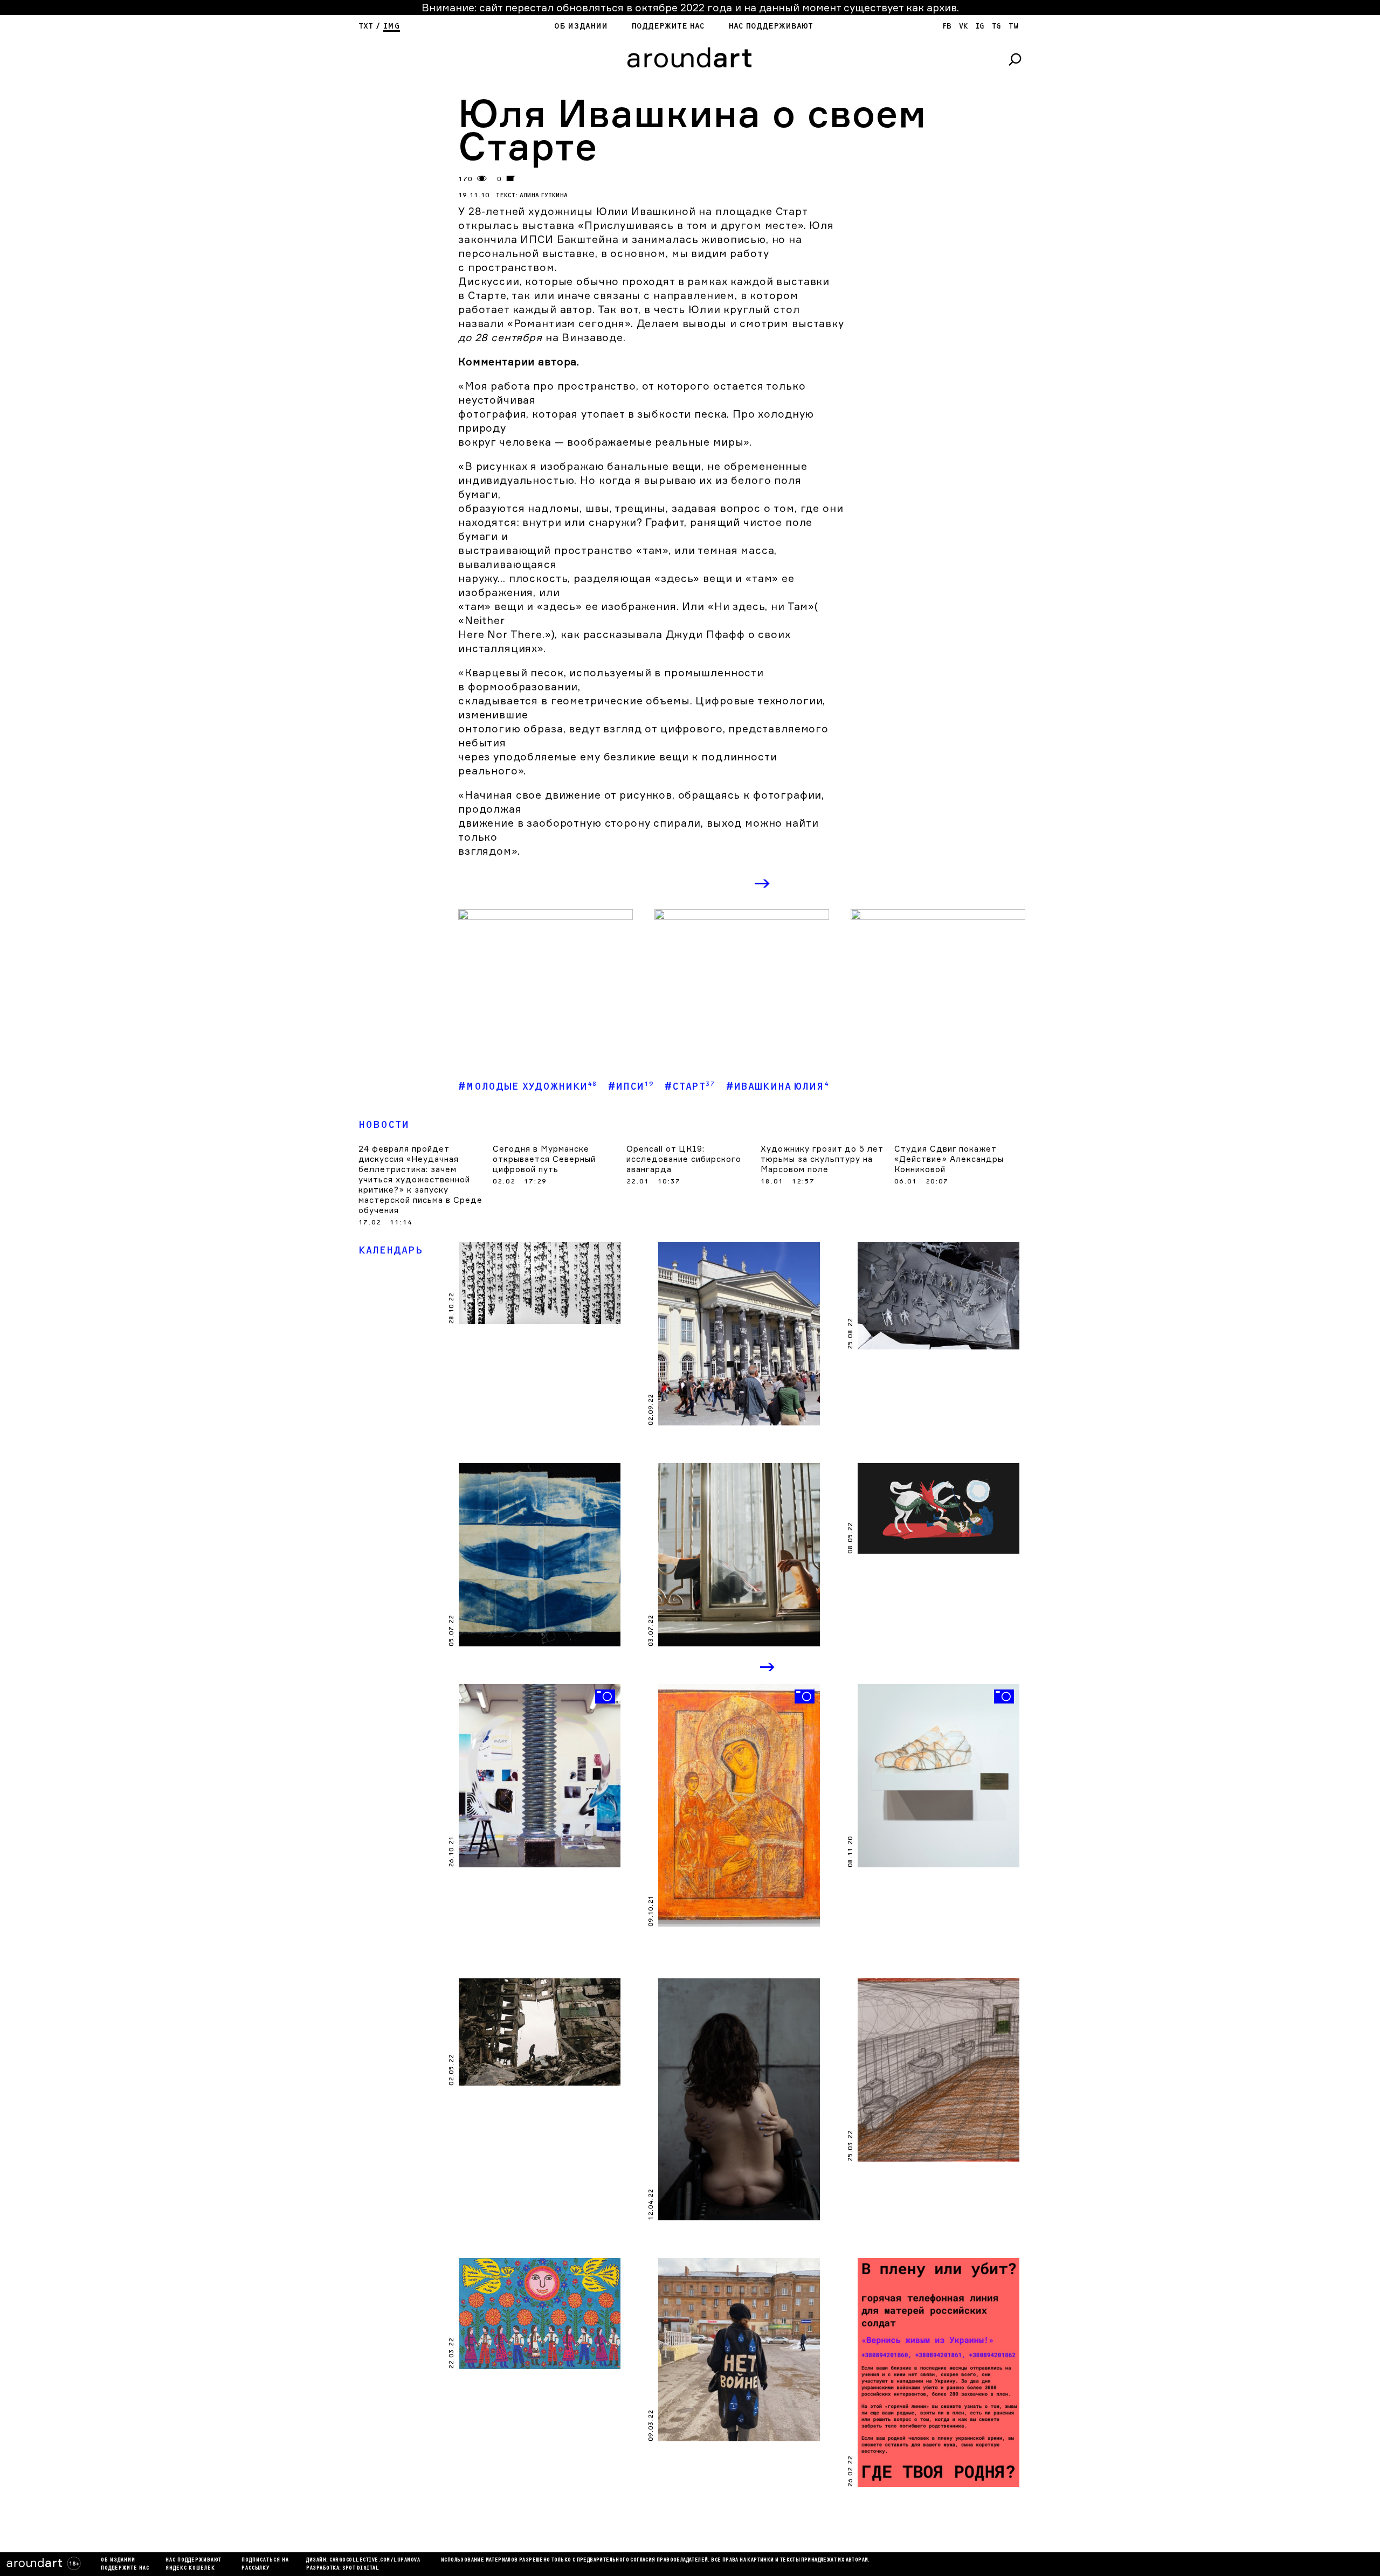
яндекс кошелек (190, 2568)
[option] (546, 975)
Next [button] (763, 884)
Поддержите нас (668, 26)
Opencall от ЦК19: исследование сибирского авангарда (684, 1159)
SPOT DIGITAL (361, 2568)
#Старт (690, 1086)
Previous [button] (720, 884)
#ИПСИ (631, 1086)
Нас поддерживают (771, 26)
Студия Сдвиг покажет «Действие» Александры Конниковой (949, 1159)
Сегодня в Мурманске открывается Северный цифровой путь (544, 1159)
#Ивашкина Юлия (778, 1086)
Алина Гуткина (544, 195)
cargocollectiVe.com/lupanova (375, 2560)
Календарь (391, 1251)
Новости (384, 1125)
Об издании (581, 26)
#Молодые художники (528, 1086)
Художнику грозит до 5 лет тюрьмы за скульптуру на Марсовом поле (822, 1159)
